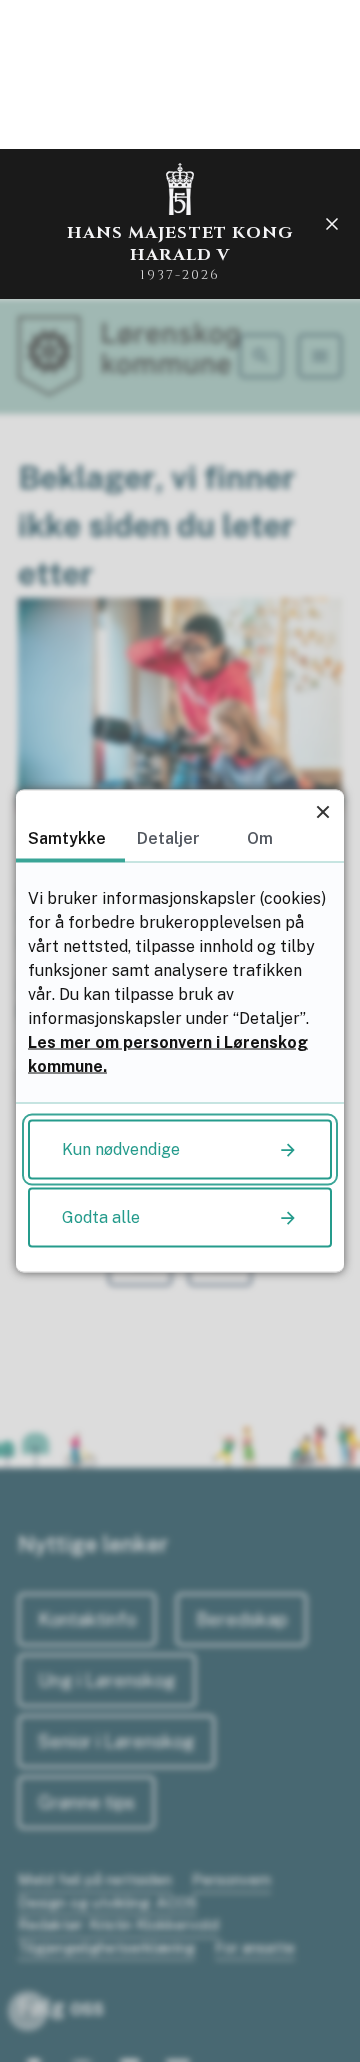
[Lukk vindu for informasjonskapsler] (322, 811)
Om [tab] (260, 838)
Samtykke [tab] (67, 838)
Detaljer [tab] (168, 838)
